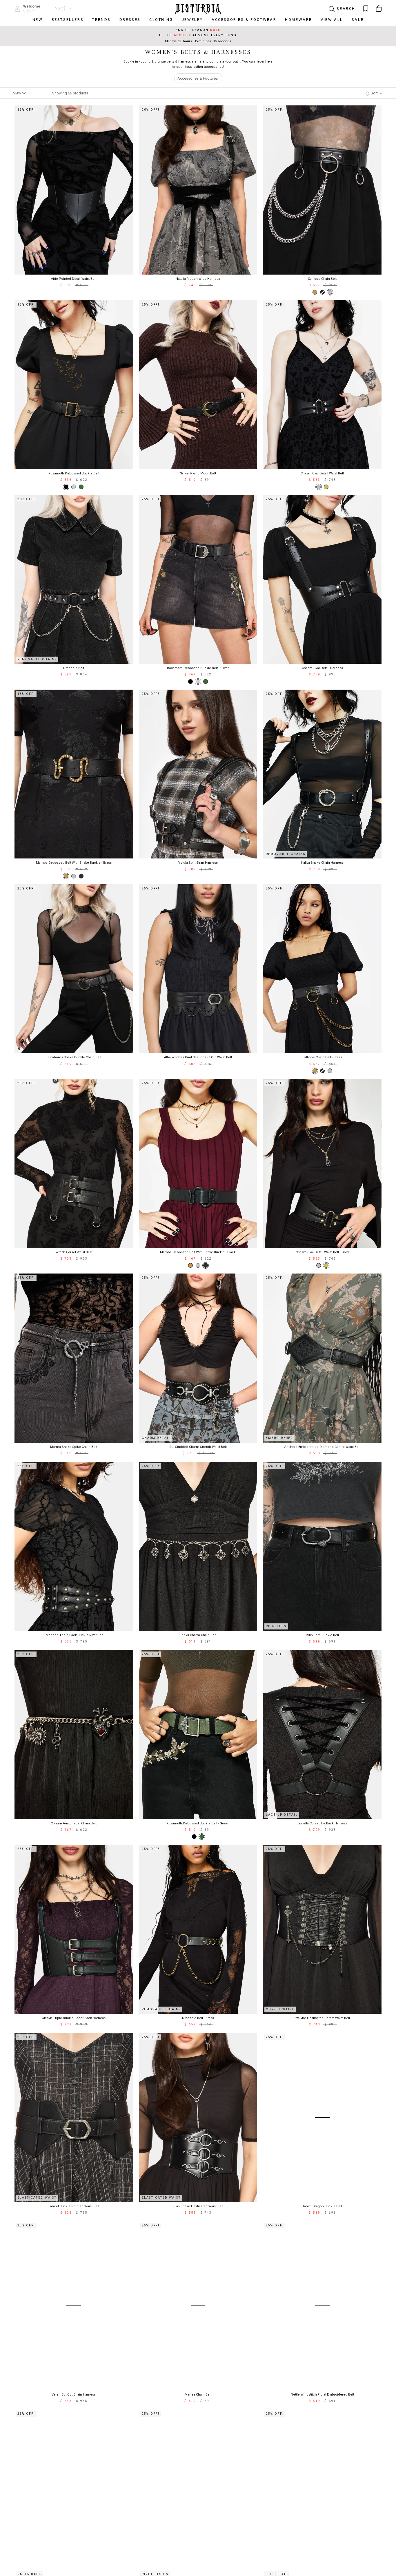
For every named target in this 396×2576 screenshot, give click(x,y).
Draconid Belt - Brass (198, 2018)
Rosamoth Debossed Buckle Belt (74, 473)
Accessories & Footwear (244, 20)
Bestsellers (68, 20)
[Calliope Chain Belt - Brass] (315, 292)
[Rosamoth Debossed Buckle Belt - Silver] (74, 487)
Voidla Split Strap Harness (198, 863)
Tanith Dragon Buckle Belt (322, 2206)
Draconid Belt (74, 668)
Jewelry (192, 20)
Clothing (161, 20)
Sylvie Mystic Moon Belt (198, 473)
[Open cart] (379, 9)
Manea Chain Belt (198, 2395)
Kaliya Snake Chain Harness (322, 863)
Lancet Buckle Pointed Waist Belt (74, 2206)
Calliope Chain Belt (322, 279)
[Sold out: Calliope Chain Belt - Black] (322, 292)
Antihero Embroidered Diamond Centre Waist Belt (322, 1447)
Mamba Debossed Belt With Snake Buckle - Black (198, 1252)
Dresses (130, 20)
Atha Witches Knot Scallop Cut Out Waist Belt (198, 1057)
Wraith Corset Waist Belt (74, 1252)
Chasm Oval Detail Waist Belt (322, 473)
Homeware (298, 20)
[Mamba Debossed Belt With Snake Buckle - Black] (81, 876)
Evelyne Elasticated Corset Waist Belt (322, 2018)
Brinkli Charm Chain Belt (198, 1635)
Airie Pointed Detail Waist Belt (74, 279)
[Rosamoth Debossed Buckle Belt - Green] (81, 487)
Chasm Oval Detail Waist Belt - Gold (322, 1252)
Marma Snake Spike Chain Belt (74, 1447)
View (18, 93)
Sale (358, 20)
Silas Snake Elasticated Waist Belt (198, 2206)
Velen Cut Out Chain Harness (74, 2395)
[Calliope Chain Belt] (330, 292)
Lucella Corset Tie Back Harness (322, 1823)
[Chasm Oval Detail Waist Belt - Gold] (326, 487)
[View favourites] (366, 9)
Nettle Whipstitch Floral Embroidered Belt (322, 2395)
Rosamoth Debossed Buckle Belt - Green (198, 1823)
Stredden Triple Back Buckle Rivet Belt (74, 1635)
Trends (101, 20)
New (38, 20)
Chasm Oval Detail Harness (322, 668)
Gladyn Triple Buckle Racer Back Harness (74, 2018)
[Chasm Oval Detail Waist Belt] (319, 487)
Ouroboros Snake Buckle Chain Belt (74, 1057)
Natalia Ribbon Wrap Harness (198, 279)
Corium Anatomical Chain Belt (74, 1823)
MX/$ (61, 8)
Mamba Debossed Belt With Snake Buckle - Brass (74, 863)
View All (332, 20)
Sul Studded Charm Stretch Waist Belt (198, 1447)
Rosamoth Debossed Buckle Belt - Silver (198, 668)
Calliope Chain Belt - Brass (322, 1057)
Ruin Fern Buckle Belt (322, 1635)
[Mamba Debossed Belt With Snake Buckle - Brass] (66, 876)
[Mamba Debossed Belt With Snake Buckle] (74, 876)
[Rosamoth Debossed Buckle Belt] (66, 487)
